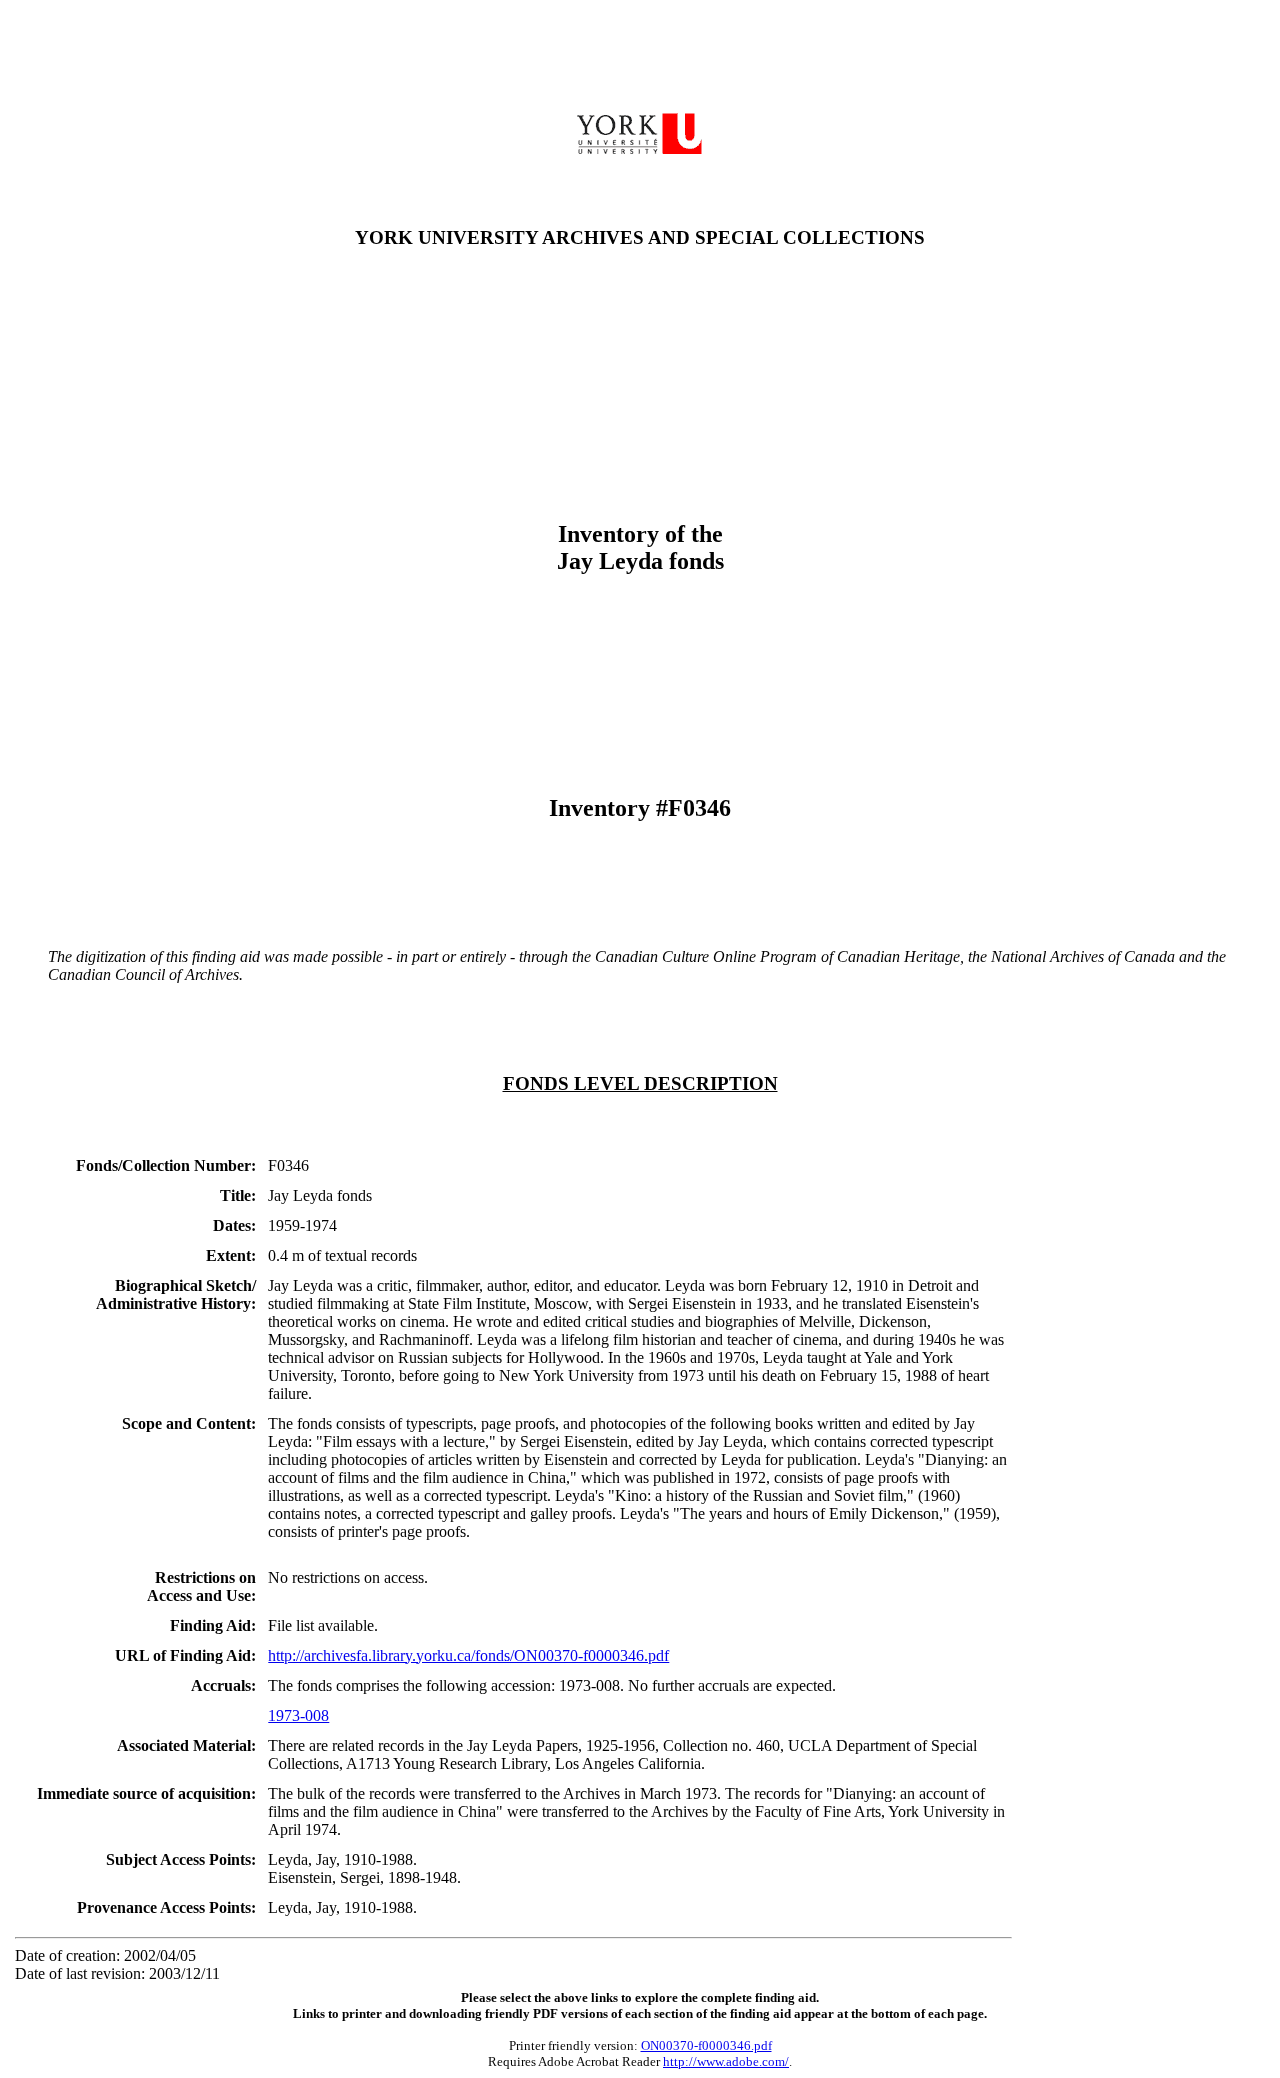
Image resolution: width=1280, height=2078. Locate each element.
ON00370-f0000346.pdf (706, 2045)
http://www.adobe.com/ (726, 2061)
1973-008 (298, 1715)
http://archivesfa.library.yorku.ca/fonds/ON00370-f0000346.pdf (468, 1655)
